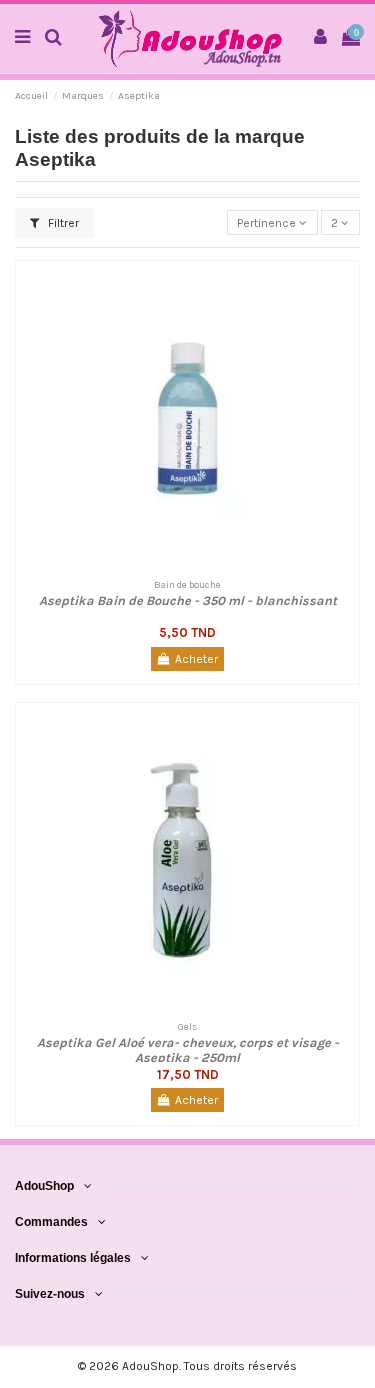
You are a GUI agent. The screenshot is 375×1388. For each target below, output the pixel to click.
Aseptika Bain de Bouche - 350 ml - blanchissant (188, 600)
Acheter (196, 659)
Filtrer (62, 223)
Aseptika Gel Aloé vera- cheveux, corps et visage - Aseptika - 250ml (188, 1050)
